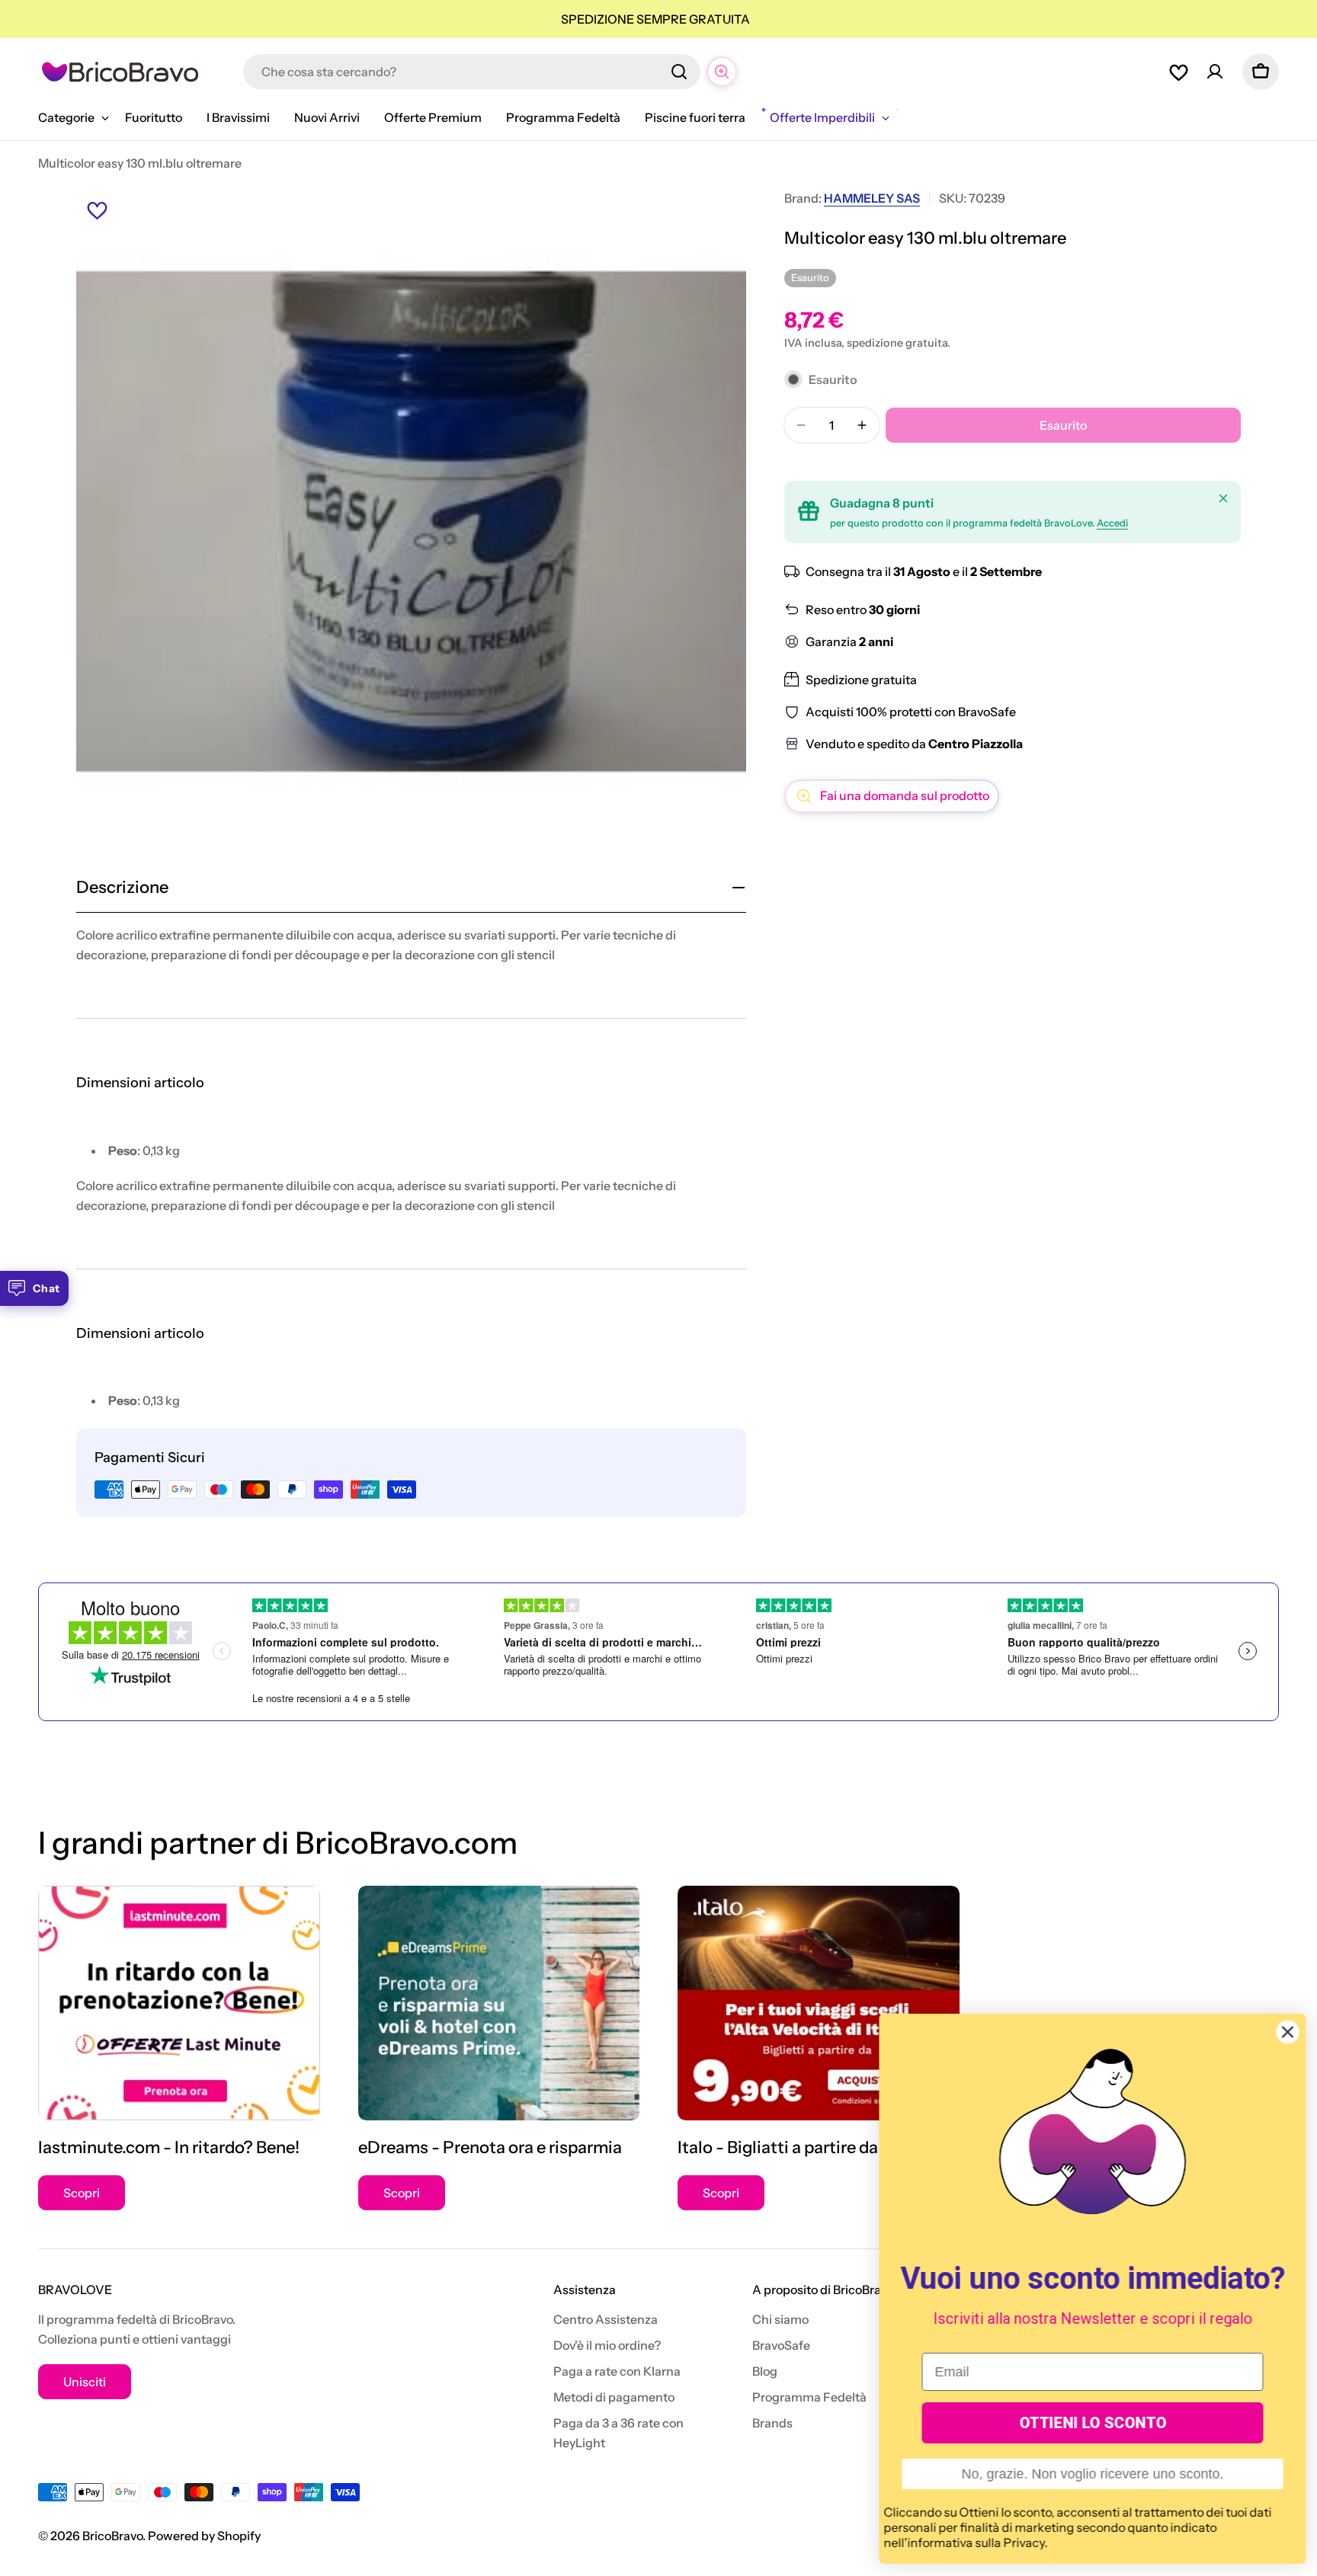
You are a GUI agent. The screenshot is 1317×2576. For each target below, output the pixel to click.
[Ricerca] (679, 72)
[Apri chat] (722, 72)
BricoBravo (112, 2536)
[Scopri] (179, 2003)
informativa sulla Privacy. (976, 2542)
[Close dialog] (1287, 2032)
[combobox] (472, 72)
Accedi (1112, 523)
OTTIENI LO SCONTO (1092, 2423)
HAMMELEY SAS (872, 198)
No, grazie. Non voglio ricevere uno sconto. (1091, 2474)
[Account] (1215, 72)
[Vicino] (1223, 498)
